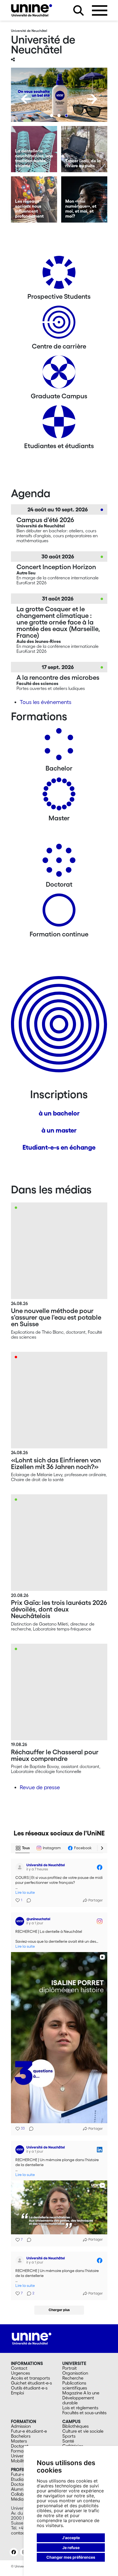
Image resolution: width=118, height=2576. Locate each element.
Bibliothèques (75, 2426)
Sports (69, 2436)
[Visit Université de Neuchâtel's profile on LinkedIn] (20, 2150)
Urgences (20, 2373)
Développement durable (78, 2400)
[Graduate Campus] (59, 374)
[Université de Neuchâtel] (32, 10)
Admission (21, 2426)
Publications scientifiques (75, 2385)
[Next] (92, 99)
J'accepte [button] (71, 2538)
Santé (68, 2441)
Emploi (17, 2393)
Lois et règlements (80, 2408)
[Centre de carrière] (59, 324)
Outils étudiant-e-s (29, 2388)
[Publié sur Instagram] (100, 1921)
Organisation (75, 2373)
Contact (19, 2368)
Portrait (70, 2368)
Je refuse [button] (71, 2548)
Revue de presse (40, 1787)
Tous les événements (46, 702)
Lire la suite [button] (25, 1893)
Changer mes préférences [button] (71, 2557)
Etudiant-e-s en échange (59, 1147)
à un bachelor (59, 1113)
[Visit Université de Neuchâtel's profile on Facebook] (20, 1867)
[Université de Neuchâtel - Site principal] (32, 2338)
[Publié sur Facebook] (100, 1867)
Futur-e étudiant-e (29, 2431)
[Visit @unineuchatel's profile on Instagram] (20, 1921)
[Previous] (26, 99)
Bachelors (21, 2436)
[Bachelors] (59, 746)
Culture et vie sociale (83, 2431)
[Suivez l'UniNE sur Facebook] (14, 2552)
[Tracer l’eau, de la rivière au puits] (84, 149)
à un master (59, 1130)
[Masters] (59, 796)
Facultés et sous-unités (84, 2413)
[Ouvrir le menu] (100, 10)
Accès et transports (30, 2378)
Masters (19, 2441)
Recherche (73, 2378)
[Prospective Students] (59, 274)
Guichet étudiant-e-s (31, 2383)
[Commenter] (27, 1900)
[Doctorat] (59, 862)
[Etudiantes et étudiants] (59, 424)
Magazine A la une (81, 2393)
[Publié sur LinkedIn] (100, 2150)
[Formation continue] (59, 912)
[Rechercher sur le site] (78, 10)
